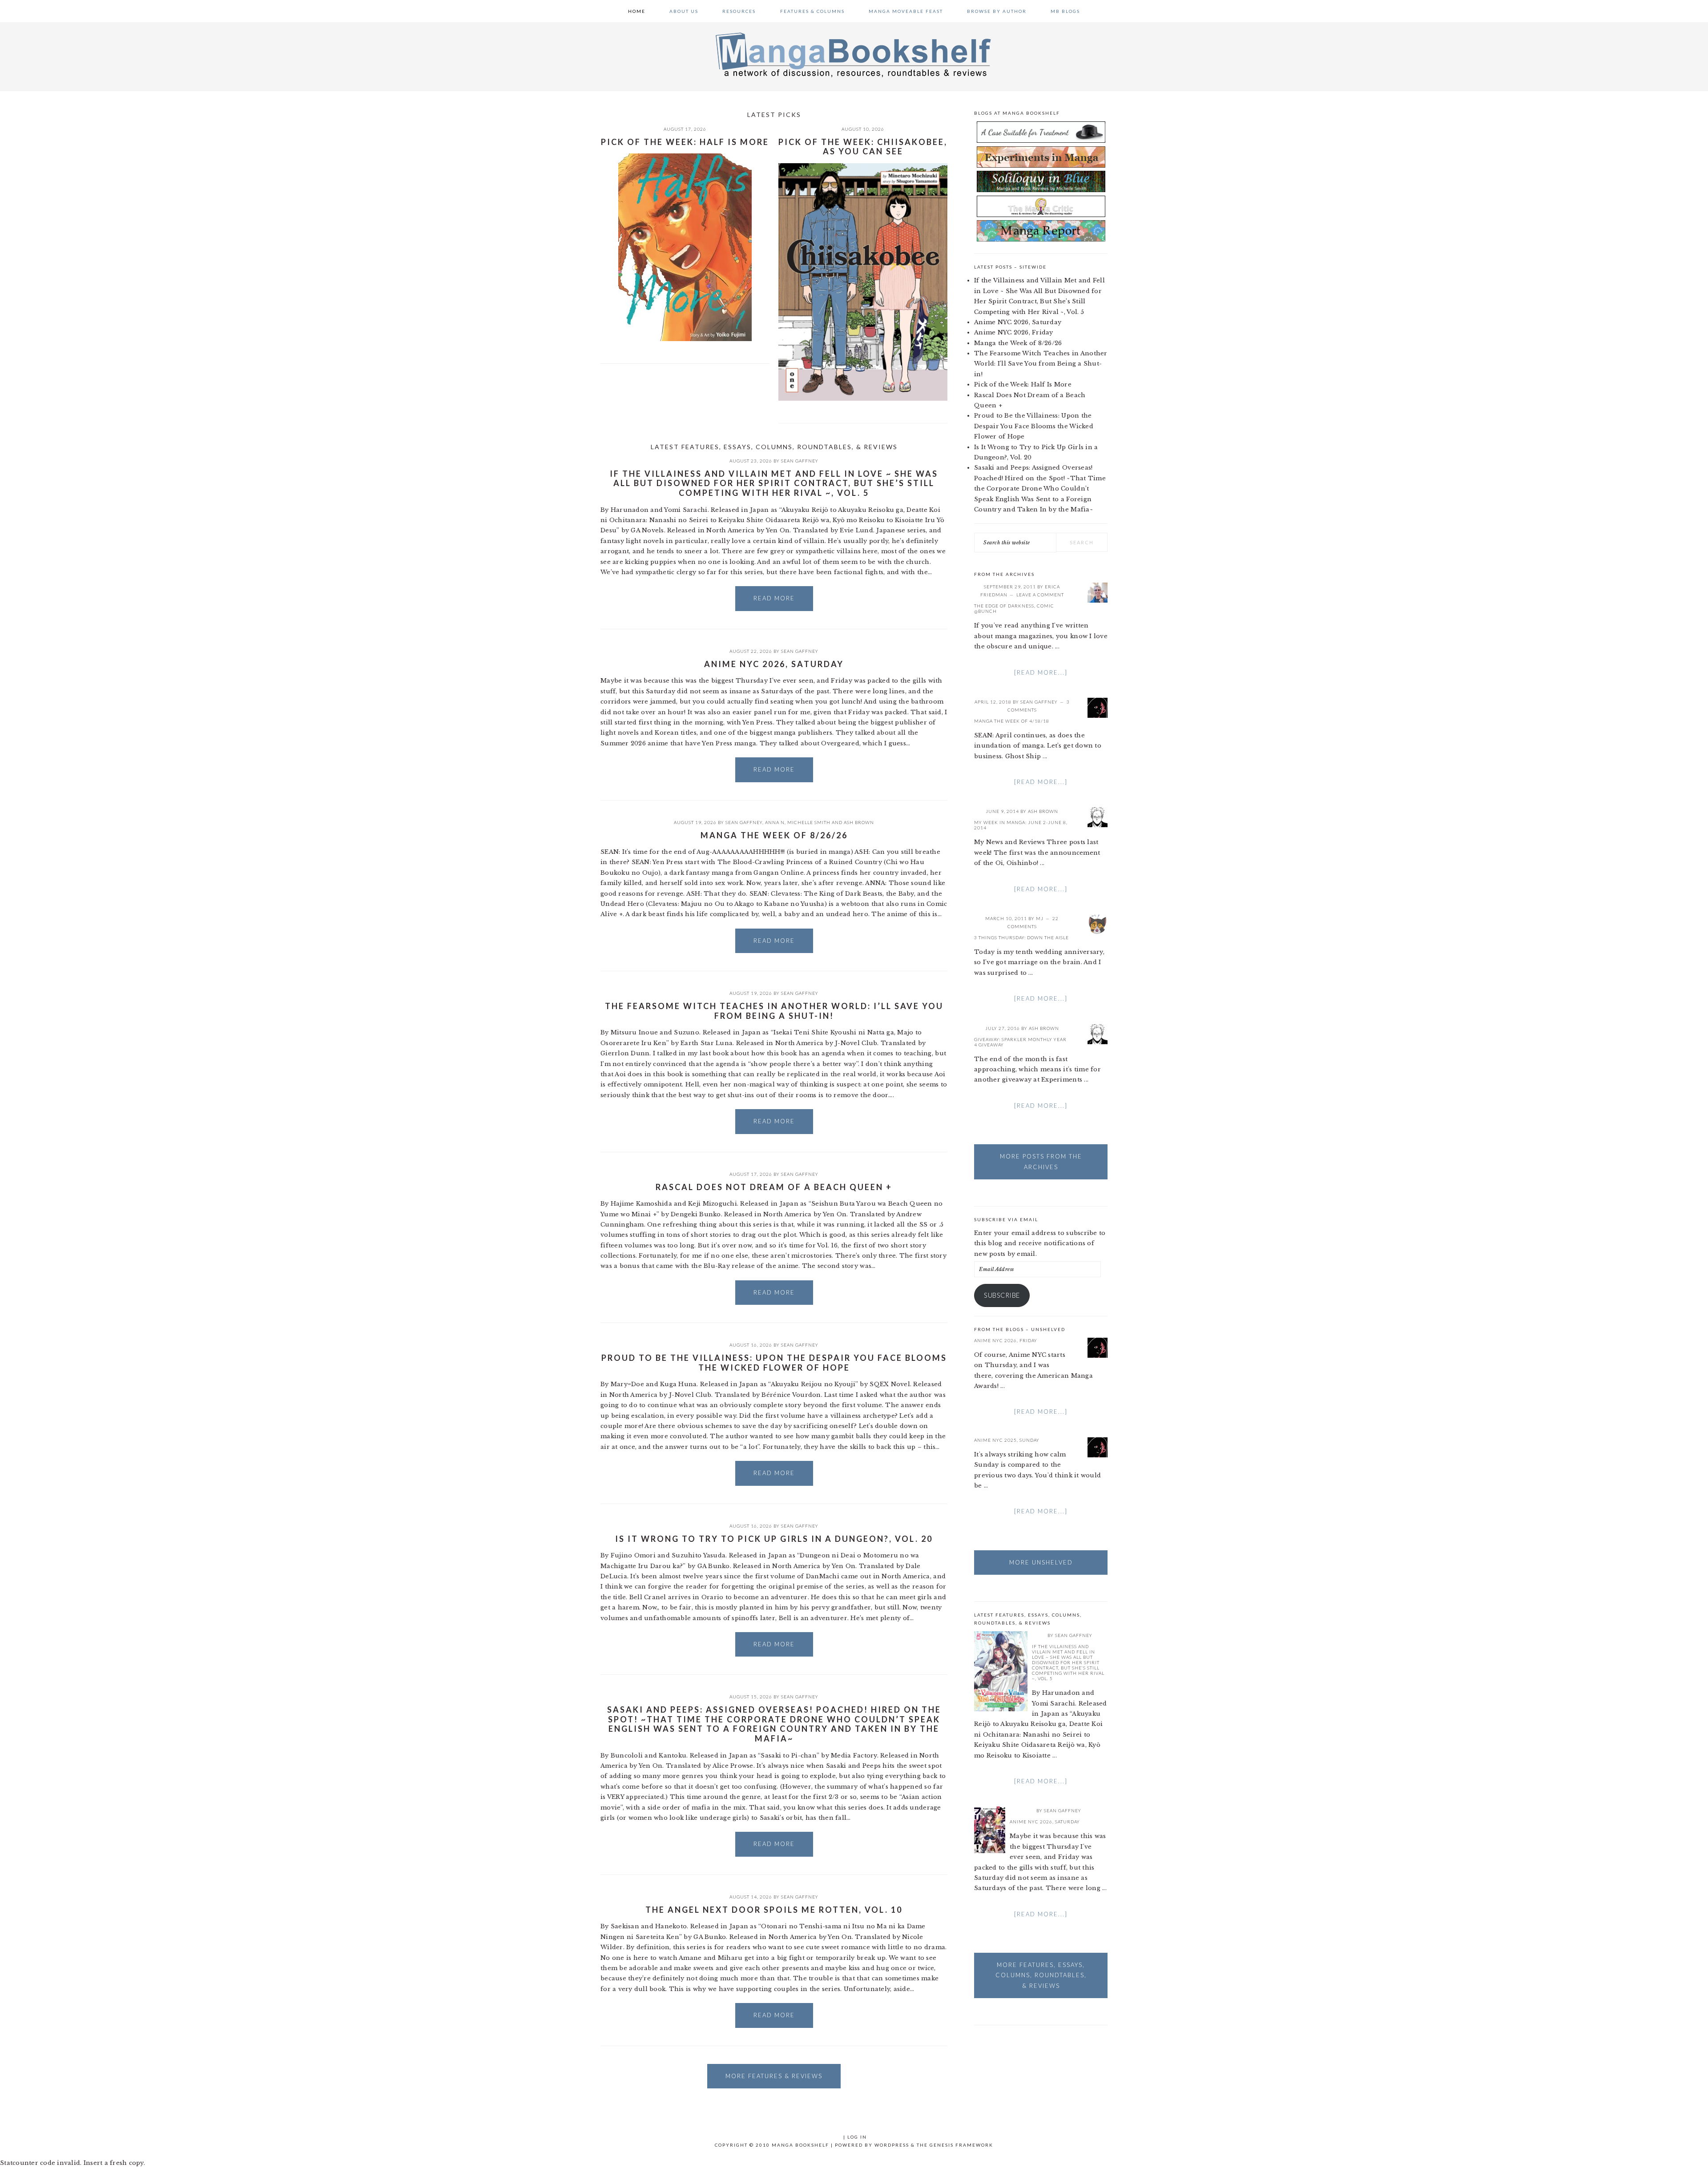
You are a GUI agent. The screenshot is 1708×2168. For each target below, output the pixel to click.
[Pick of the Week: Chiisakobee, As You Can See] (863, 284)
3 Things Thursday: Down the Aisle (1021, 937)
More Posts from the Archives (1041, 1161)
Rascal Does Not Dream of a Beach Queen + (774, 1187)
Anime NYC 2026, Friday (1014, 332)
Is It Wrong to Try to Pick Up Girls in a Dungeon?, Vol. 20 (774, 1539)
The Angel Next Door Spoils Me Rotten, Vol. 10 (774, 1910)
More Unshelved (1041, 1562)
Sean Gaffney (800, 461)
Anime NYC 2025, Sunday (1007, 1440)
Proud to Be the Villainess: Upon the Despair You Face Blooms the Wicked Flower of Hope (774, 1363)
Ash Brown (859, 822)
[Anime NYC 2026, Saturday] (990, 1831)
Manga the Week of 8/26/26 (774, 835)
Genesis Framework (961, 2145)
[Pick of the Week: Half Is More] (685, 249)
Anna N (775, 822)
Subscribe (1002, 1295)
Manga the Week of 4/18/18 (1012, 721)
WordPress (892, 2145)
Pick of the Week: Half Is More (685, 142)
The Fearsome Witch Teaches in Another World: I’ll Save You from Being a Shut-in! (774, 1011)
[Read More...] (1041, 672)
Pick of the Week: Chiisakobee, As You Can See (863, 147)
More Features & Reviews (774, 2076)
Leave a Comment (1040, 595)
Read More (774, 598)
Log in (857, 2137)
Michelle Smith (809, 822)
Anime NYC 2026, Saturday (774, 664)
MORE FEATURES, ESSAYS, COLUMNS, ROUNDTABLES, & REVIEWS (1041, 1975)
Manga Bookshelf (854, 54)
